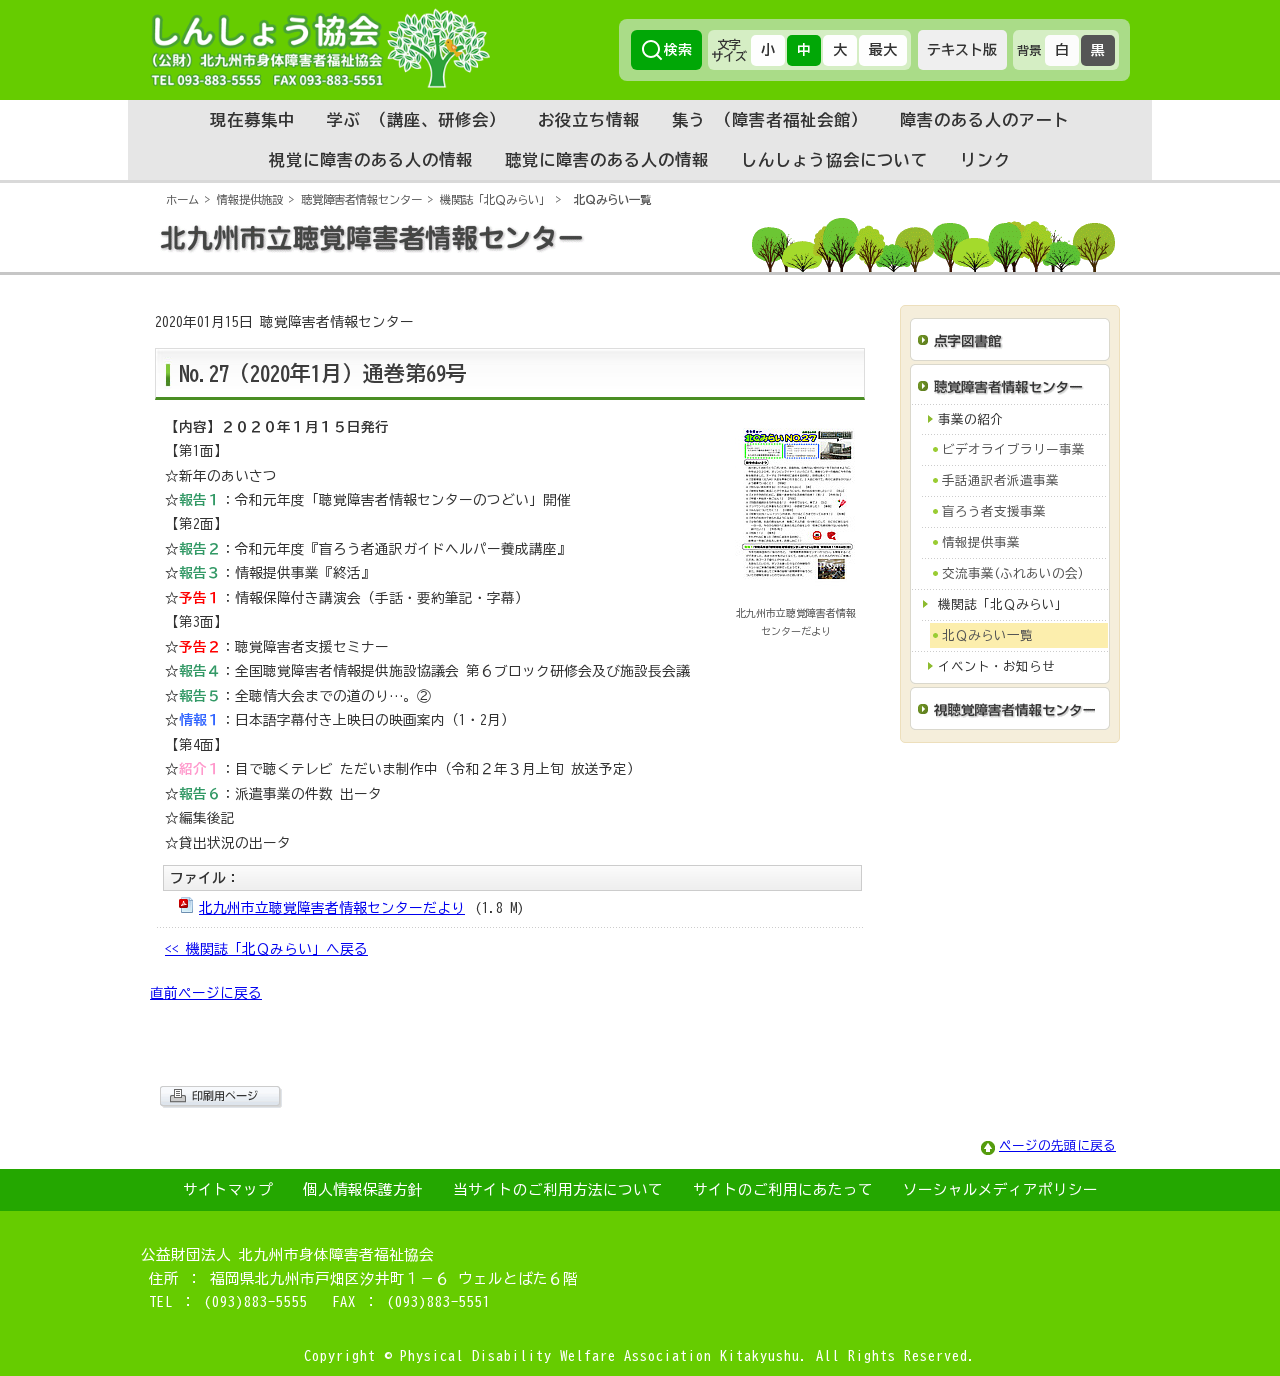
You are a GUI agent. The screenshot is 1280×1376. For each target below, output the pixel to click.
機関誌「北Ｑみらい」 (495, 199)
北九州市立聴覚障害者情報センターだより (332, 908)
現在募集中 (252, 120)
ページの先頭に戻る (1057, 1145)
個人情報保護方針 (363, 1189)
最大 (883, 50)
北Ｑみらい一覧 (612, 199)
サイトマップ (228, 1189)
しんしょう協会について (834, 160)
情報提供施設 (250, 199)
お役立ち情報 (589, 120)
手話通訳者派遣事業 (1000, 480)
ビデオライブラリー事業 (1013, 449)
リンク (985, 160)
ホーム (182, 199)
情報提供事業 (981, 542)
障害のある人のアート (985, 120)
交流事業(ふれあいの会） (1016, 573)
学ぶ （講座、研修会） (416, 120)
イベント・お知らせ (996, 666)
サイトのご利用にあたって (783, 1189)
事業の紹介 (970, 419)
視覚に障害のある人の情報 (371, 160)
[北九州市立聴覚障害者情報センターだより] (798, 598)
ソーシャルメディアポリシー (1000, 1189)
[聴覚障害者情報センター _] (640, 267)
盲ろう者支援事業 (994, 511)
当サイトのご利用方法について (558, 1189)
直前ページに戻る (206, 993)
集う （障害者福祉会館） (770, 120)
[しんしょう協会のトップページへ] (320, 48)
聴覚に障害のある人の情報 (607, 160)
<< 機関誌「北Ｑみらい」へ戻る (266, 949)
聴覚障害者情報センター (361, 199)
